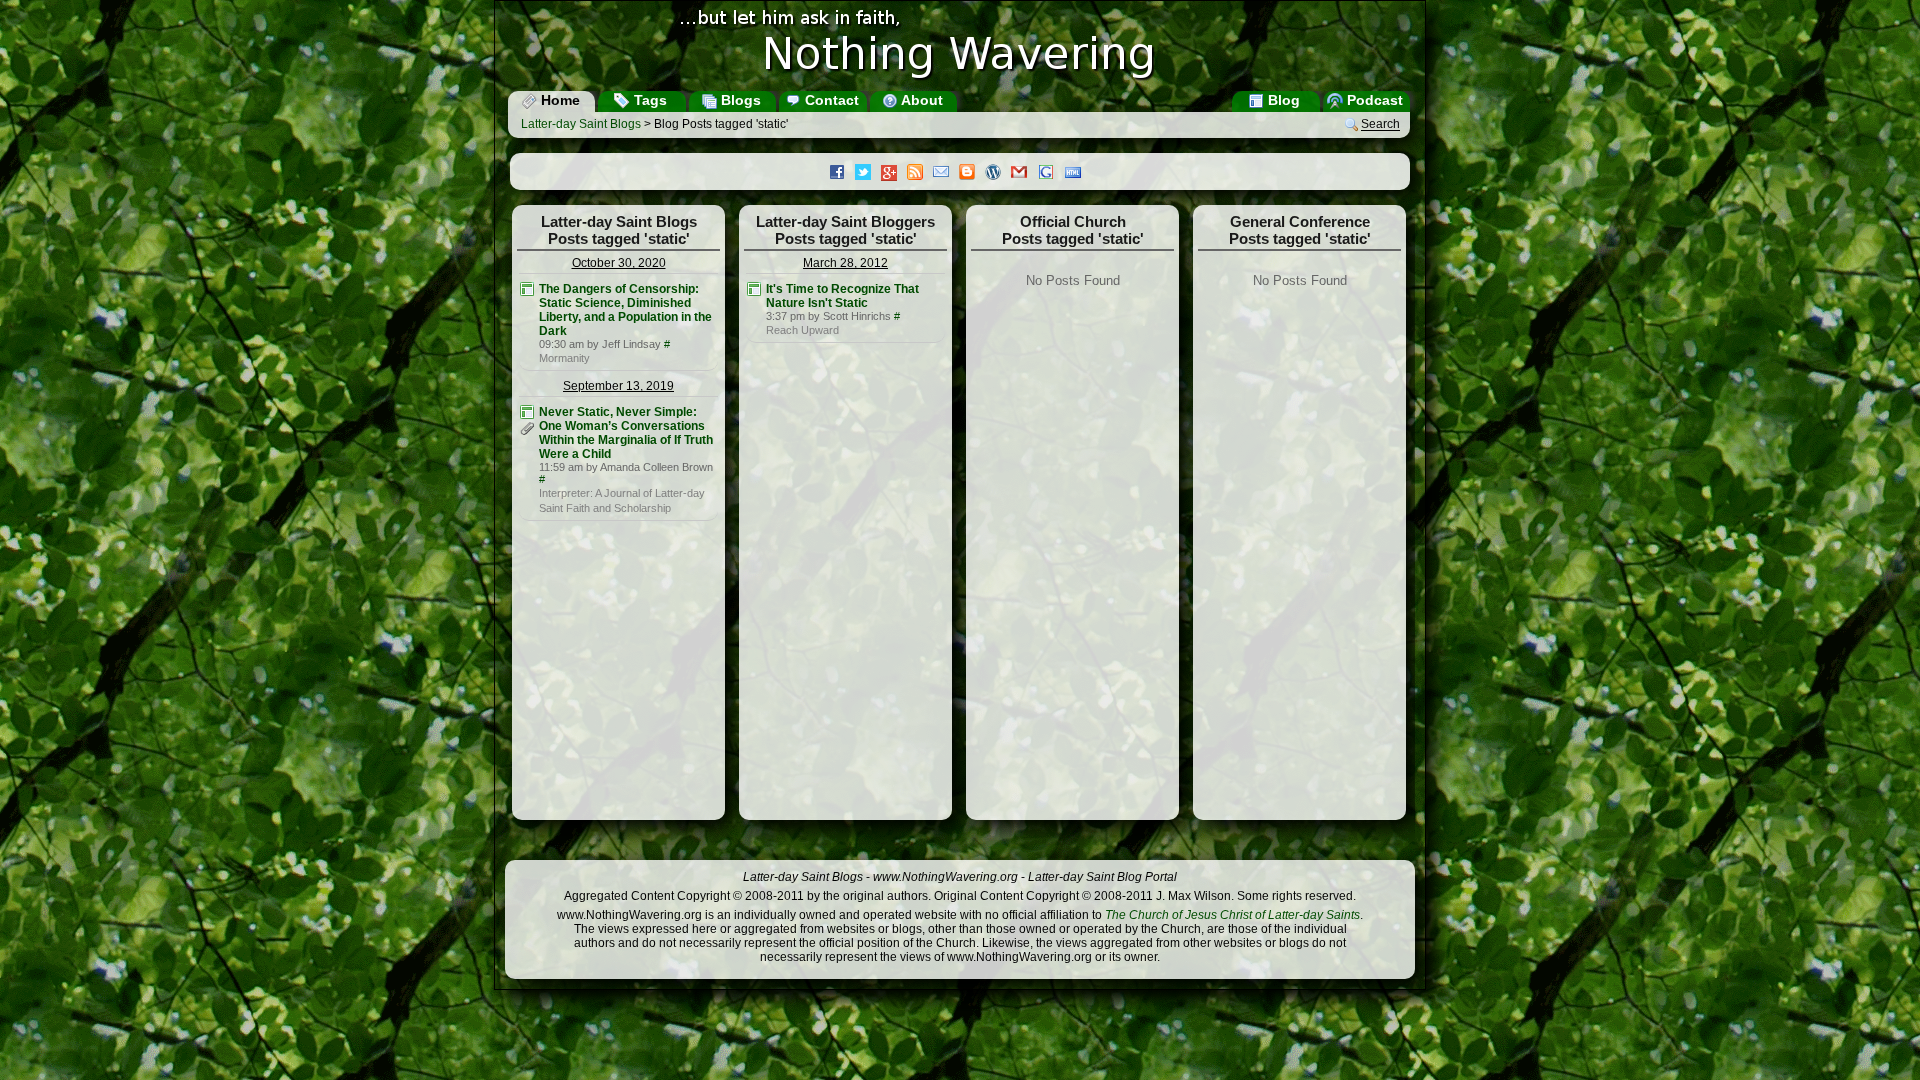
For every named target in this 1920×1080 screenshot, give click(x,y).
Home (558, 100)
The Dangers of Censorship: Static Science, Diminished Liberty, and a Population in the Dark (625, 310)
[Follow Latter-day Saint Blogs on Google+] (894, 174)
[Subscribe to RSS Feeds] (920, 174)
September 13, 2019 (618, 386)
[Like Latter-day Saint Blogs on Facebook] (842, 174)
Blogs (739, 100)
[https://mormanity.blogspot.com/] (527, 289)
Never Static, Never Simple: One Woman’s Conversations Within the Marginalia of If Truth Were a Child (626, 433)
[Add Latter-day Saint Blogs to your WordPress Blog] (998, 174)
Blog (1282, 100)
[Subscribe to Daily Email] (946, 174)
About (920, 100)
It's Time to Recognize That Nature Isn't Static (842, 296)
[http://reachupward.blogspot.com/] (754, 289)
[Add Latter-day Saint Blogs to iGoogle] (1051, 174)
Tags (648, 100)
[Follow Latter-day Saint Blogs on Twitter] (868, 174)
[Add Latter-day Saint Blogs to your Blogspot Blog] (972, 174)
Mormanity (564, 358)
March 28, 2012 (845, 263)
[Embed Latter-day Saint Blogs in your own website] (1078, 174)
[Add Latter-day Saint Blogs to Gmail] (1024, 174)
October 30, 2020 (619, 263)
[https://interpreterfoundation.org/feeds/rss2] (527, 412)
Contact (830, 100)
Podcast (1373, 100)
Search (1380, 125)
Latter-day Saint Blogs (581, 124)
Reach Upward (802, 330)
